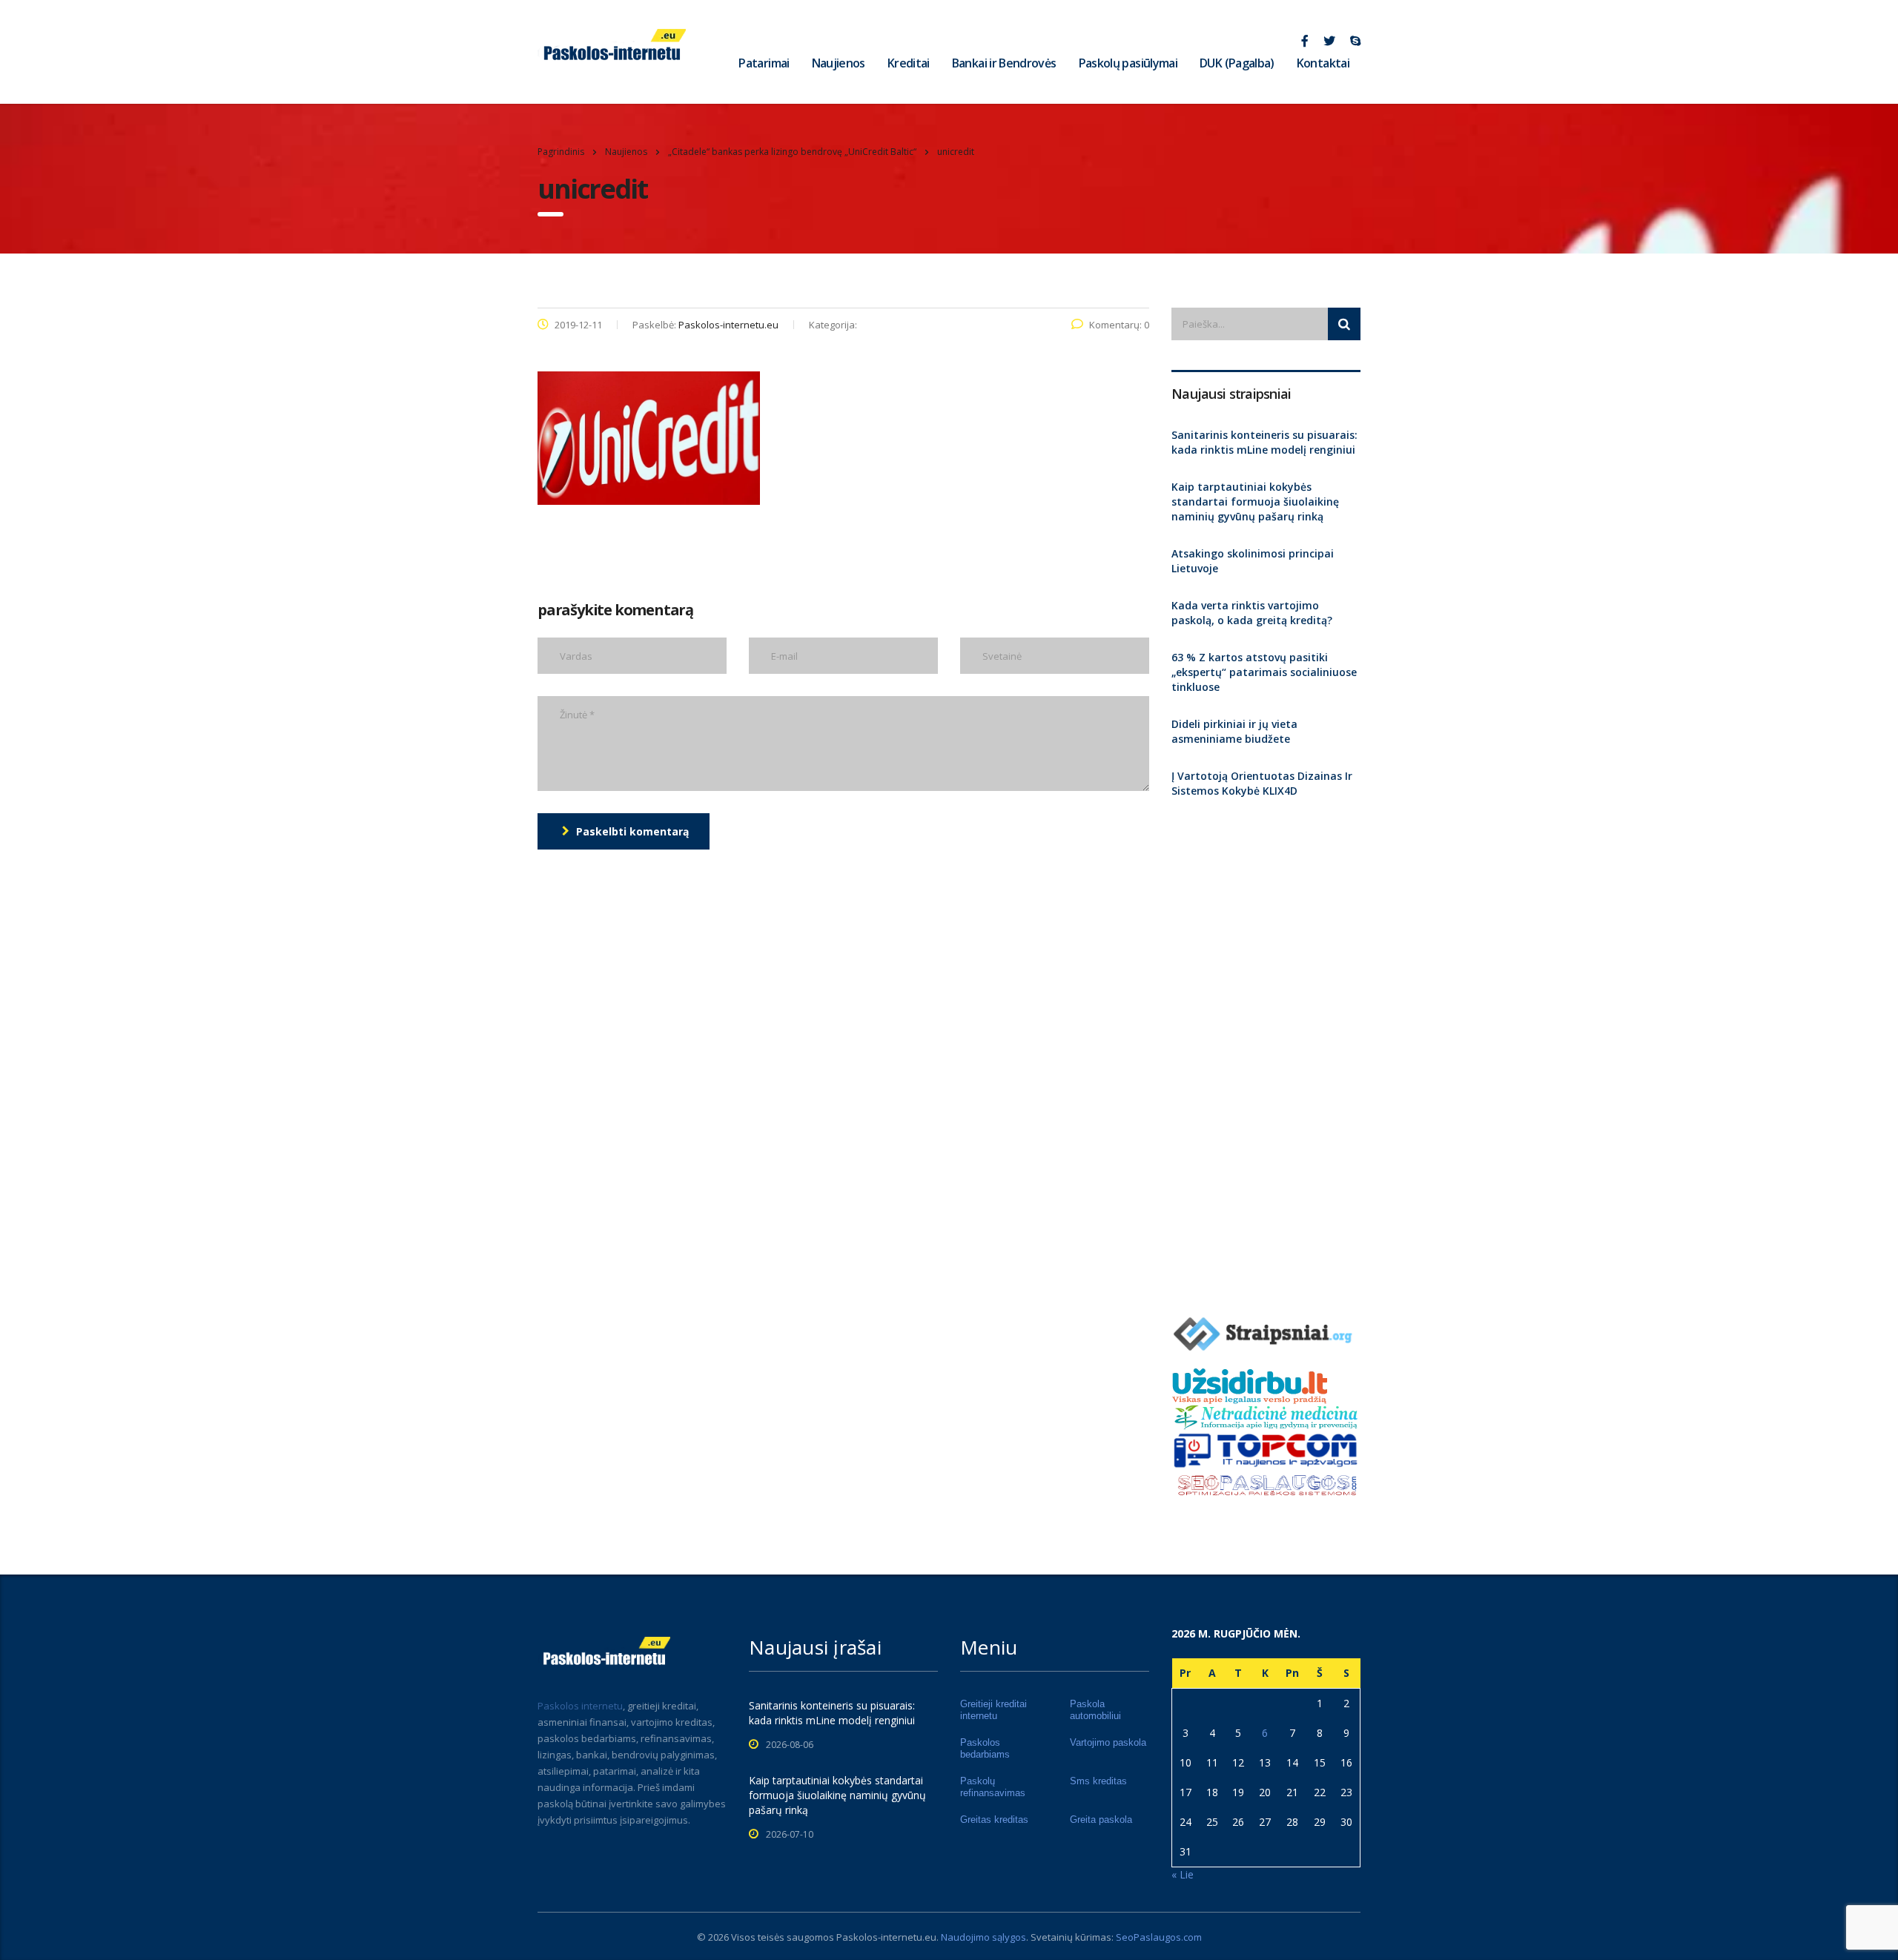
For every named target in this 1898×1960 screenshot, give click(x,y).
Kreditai (909, 63)
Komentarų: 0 (1119, 325)
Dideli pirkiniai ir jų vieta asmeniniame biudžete (1234, 731)
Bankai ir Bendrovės (1004, 63)
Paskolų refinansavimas (993, 1787)
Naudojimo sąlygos (983, 1937)
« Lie (1183, 1874)
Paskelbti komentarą (632, 831)
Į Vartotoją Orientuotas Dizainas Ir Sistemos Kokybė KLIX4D (1262, 783)
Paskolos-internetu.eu (886, 1937)
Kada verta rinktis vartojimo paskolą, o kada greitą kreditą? (1252, 613)
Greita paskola (1101, 1820)
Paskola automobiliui (1095, 1710)
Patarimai (764, 63)
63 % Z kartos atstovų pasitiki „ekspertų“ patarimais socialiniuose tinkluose (1264, 672)
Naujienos (839, 63)
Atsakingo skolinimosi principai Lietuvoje (1253, 561)
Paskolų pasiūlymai (1128, 63)
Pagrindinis (561, 152)
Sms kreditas (1098, 1781)
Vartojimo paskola (1108, 1742)
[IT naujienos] (1266, 1449)
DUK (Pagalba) (1237, 63)
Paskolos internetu (580, 1706)
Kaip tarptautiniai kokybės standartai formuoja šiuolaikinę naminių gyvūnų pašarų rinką (1255, 501)
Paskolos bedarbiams (985, 1748)
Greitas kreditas (994, 1820)
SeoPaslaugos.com (1159, 1937)
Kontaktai (1323, 63)
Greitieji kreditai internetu (993, 1710)
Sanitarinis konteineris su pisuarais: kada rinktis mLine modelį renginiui (1264, 442)
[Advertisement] (1266, 1050)
